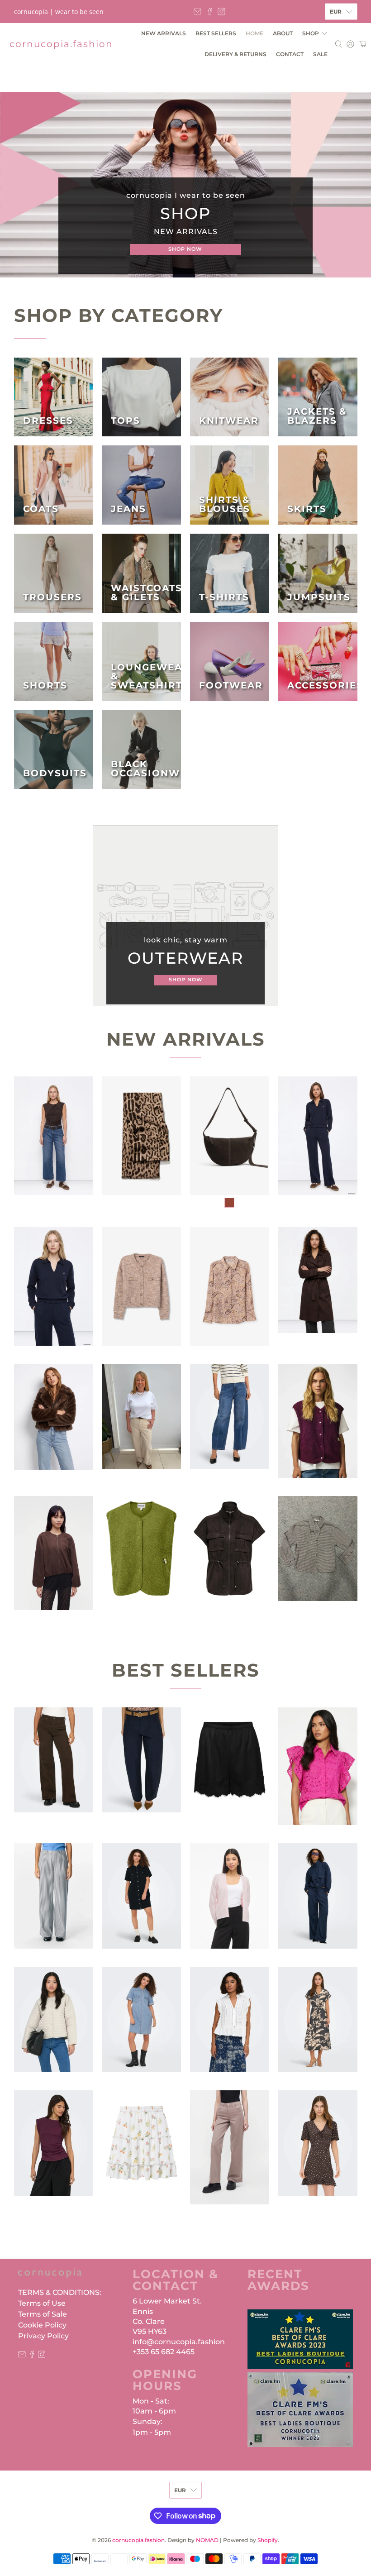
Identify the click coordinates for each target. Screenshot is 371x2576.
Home (254, 33)
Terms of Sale (43, 2314)
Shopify (268, 2540)
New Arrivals (164, 33)
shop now (185, 249)
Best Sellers (216, 33)
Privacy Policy (43, 2336)
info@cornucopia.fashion (179, 2342)
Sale (320, 54)
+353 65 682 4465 (164, 2352)
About (283, 33)
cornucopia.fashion (61, 44)
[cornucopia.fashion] (50, 2278)
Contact (290, 54)
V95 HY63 (150, 2331)
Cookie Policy (42, 2325)
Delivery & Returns (235, 54)
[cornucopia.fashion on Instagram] (221, 12)
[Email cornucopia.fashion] (197, 12)
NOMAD (207, 2540)
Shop (311, 33)
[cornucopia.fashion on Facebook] (210, 12)
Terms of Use (42, 2303)
